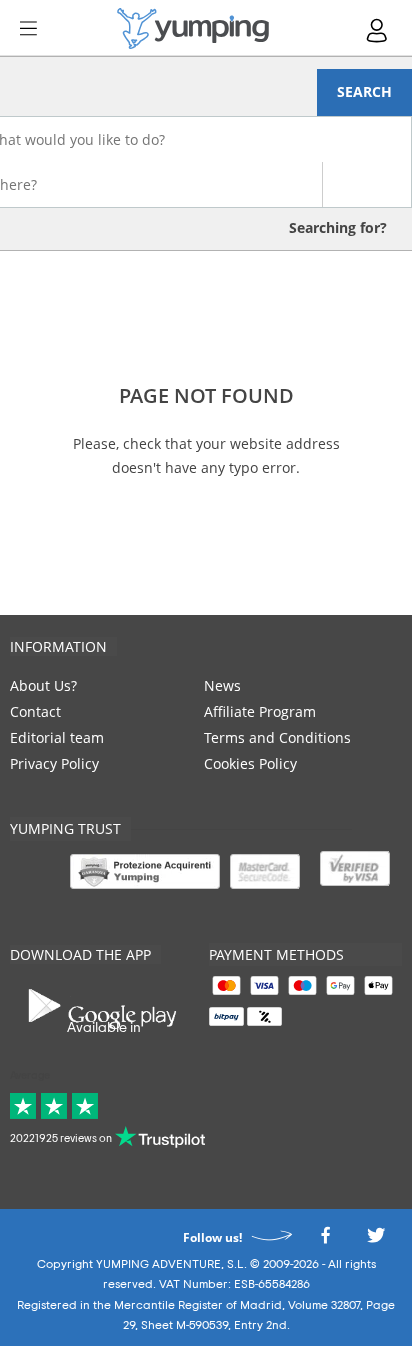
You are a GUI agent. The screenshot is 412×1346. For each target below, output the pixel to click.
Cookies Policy (250, 763)
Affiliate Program (260, 711)
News (222, 685)
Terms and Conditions (277, 737)
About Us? (43, 685)
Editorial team (57, 737)
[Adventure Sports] (193, 28)
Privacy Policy (54, 763)
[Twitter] (376, 1240)
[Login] (378, 30)
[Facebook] (325, 1240)
